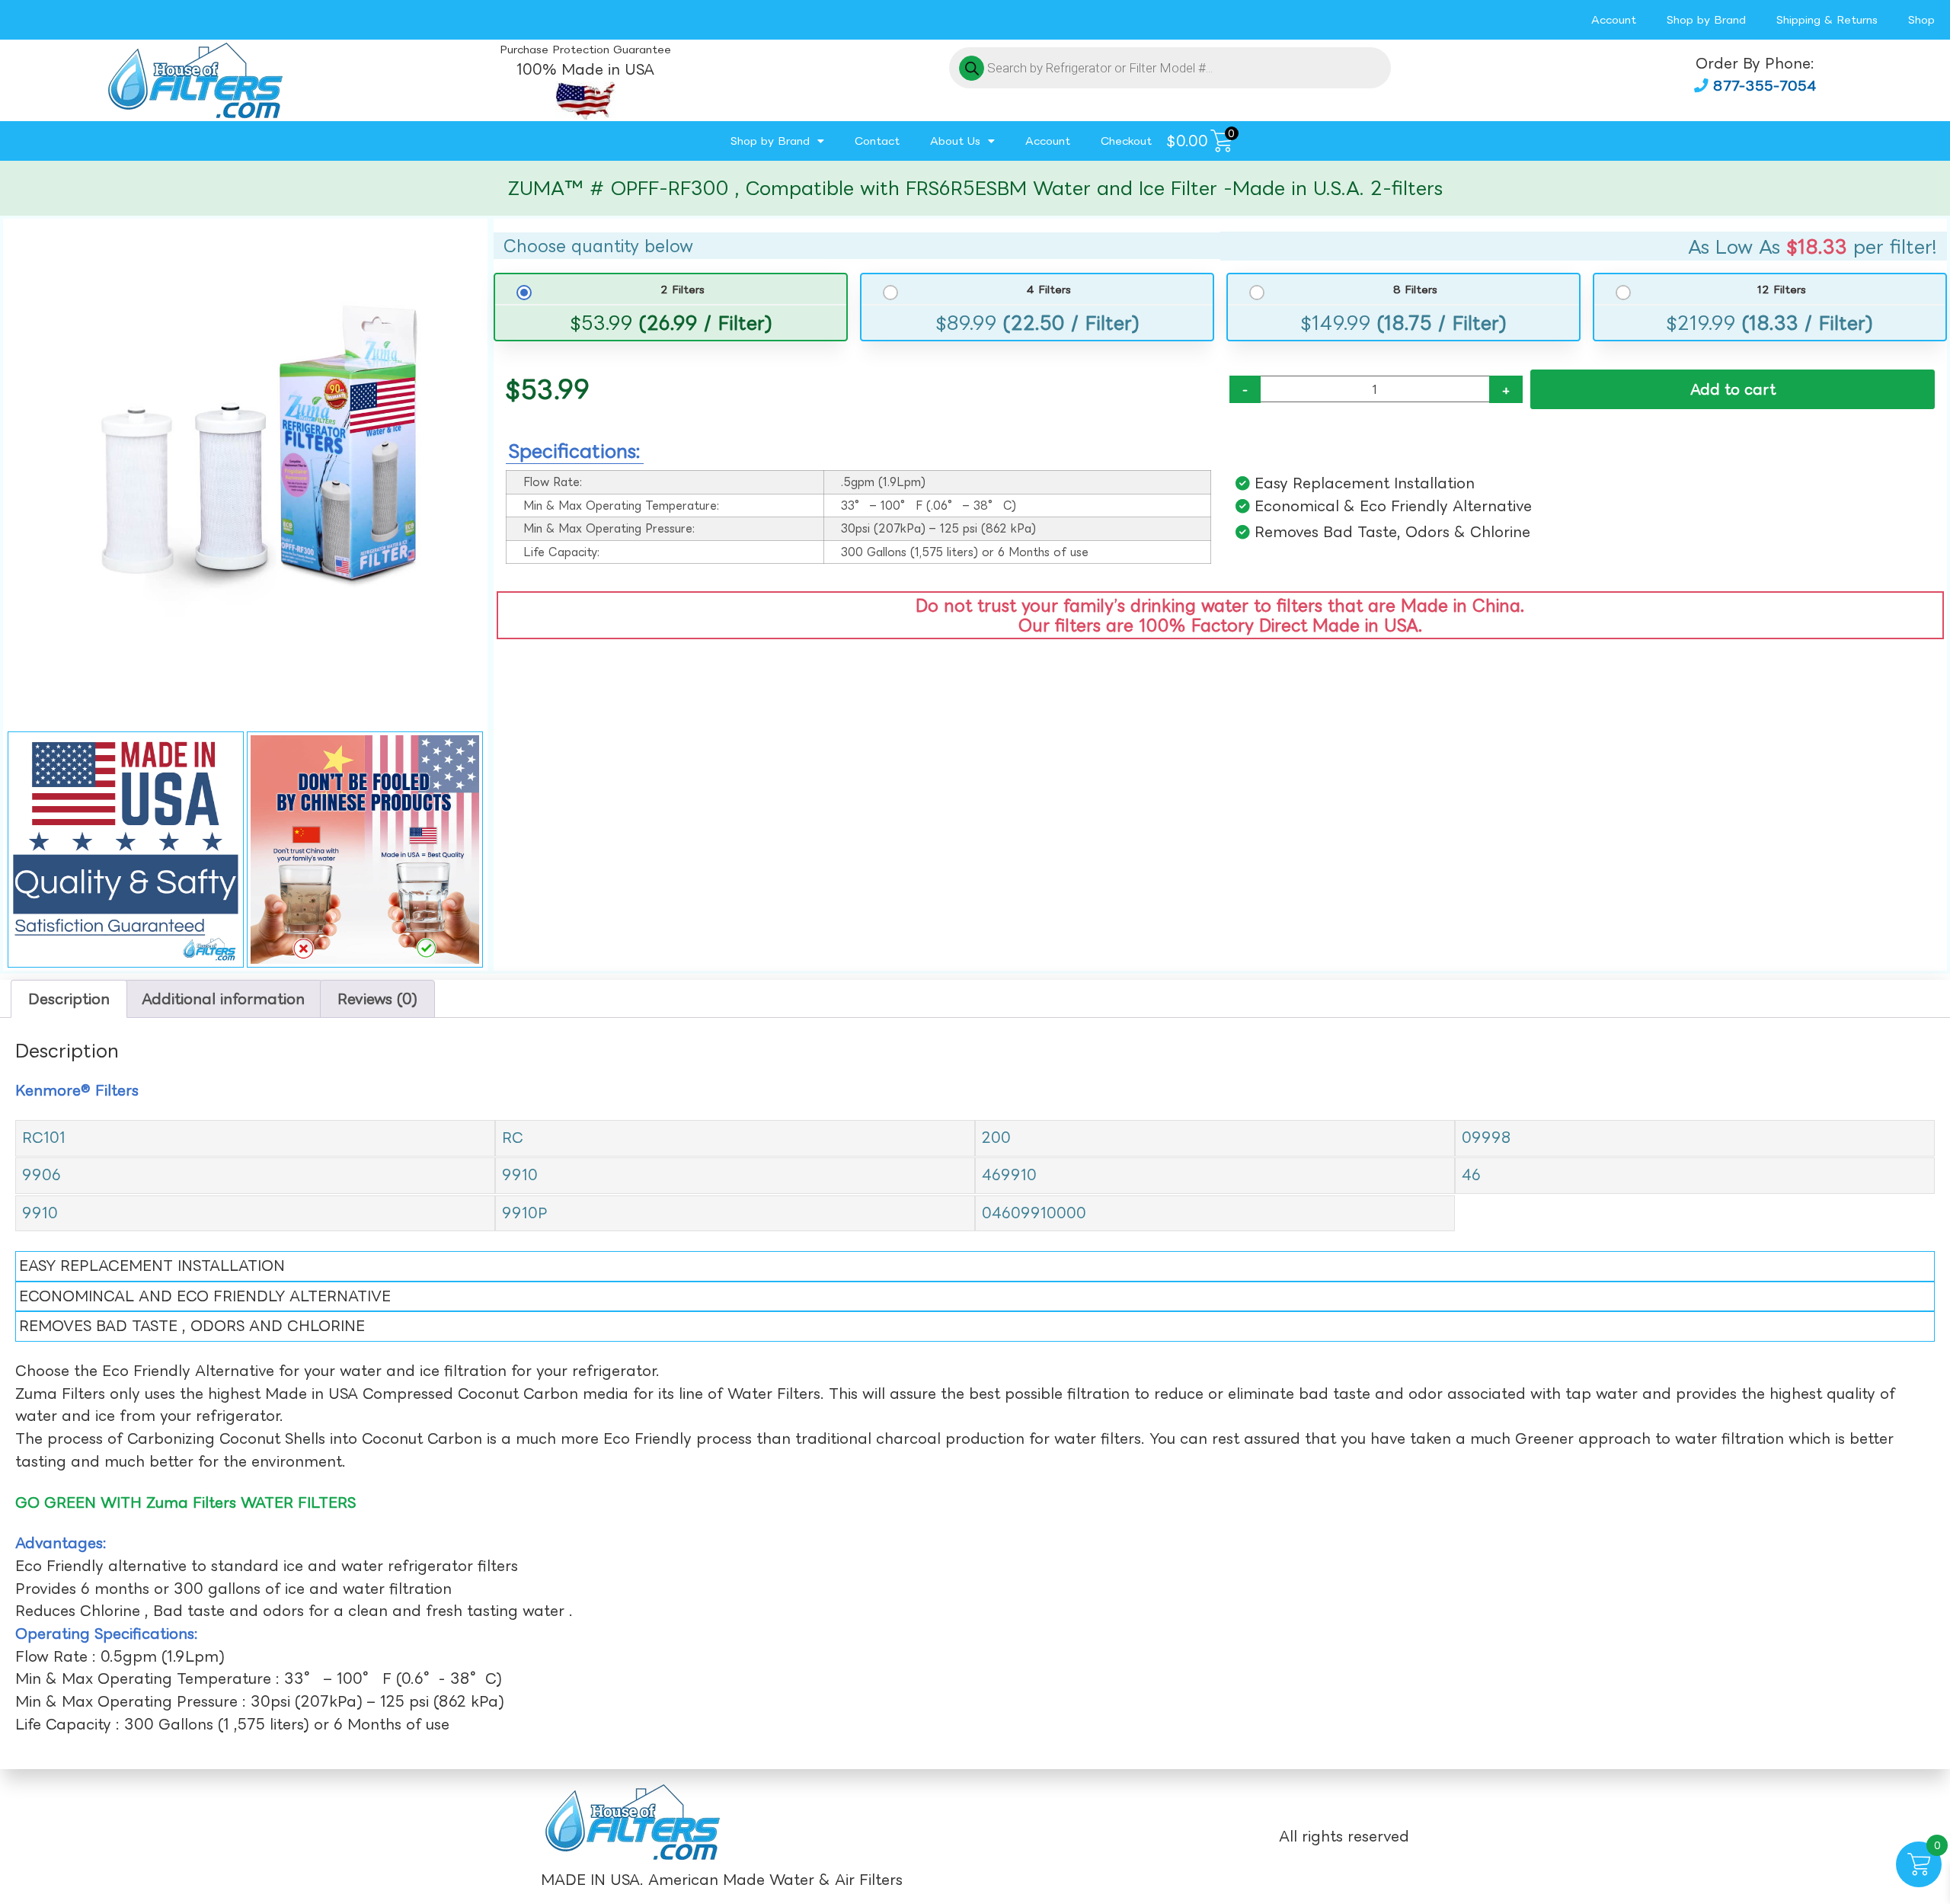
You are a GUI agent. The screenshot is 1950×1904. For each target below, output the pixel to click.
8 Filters (1415, 290)
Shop (1921, 19)
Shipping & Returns (1827, 19)
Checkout (1126, 141)
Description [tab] (69, 999)
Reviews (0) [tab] (377, 999)
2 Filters (682, 290)
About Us (955, 141)
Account (1614, 19)
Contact (877, 141)
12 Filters (1781, 290)
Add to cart (1733, 389)
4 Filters (1049, 290)
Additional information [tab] (223, 999)
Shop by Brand (1706, 19)
